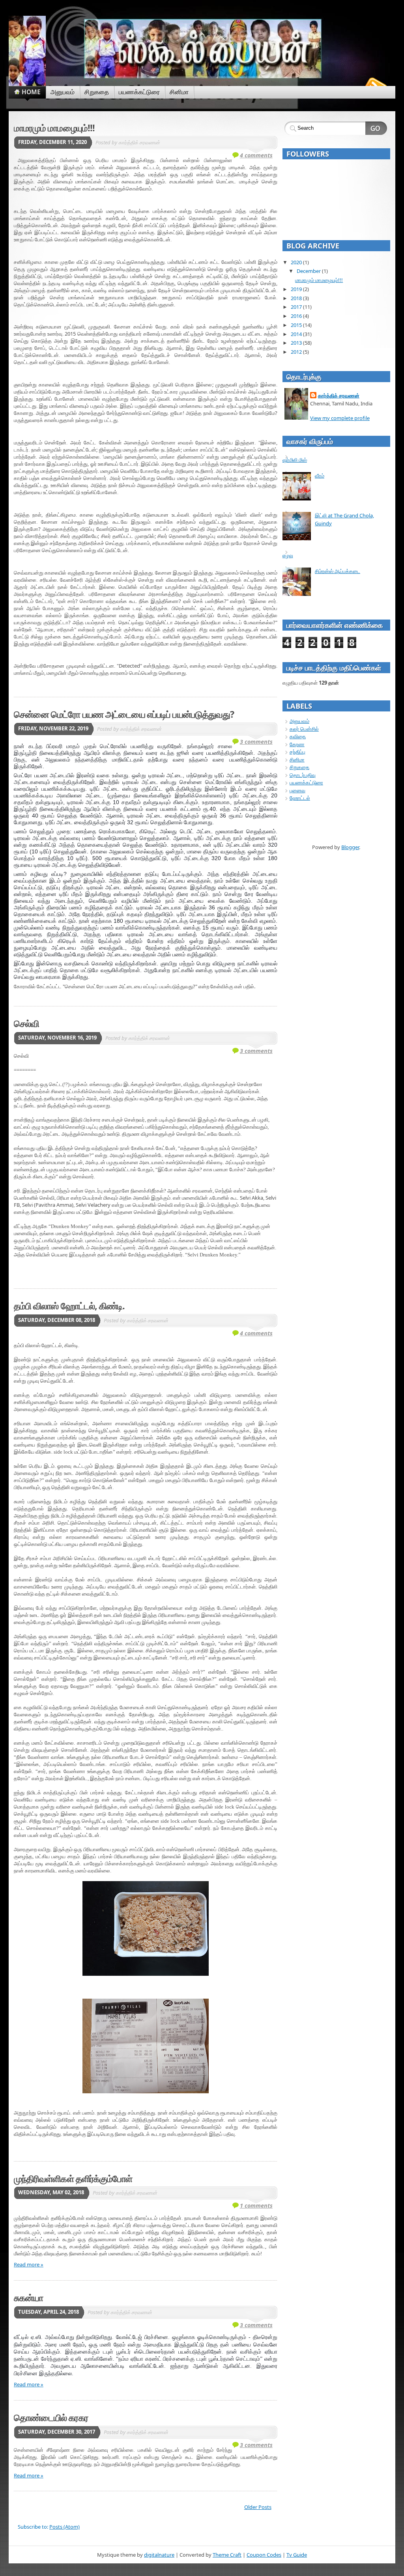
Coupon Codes (264, 2555)
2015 (296, 325)
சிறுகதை (299, 767)
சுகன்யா (28, 2298)
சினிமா (297, 760)
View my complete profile (340, 418)
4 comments (256, 155)
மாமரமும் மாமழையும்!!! (54, 128)
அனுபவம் (299, 721)
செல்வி (26, 1023)
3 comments (256, 742)
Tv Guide (297, 2555)
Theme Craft (227, 2555)
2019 (296, 289)
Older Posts (258, 2507)
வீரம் (320, 476)
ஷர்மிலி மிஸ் (295, 460)
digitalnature (159, 2555)
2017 (296, 307)
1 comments (256, 2205)
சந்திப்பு (297, 752)
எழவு (288, 555)
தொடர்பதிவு (303, 775)
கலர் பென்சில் (304, 729)
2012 (296, 352)
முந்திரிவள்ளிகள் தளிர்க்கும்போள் (73, 2178)
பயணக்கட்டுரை (306, 782)
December (309, 271)
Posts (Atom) (65, 2527)
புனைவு (297, 790)
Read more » (29, 2264)
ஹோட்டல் (300, 798)
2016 (296, 316)
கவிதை (298, 736)
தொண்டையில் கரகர (51, 2417)
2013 (296, 343)
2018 (296, 298)
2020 (296, 262)
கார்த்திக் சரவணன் (339, 396)
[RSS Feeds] (375, 84)
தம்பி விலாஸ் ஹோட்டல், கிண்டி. (69, 1306)
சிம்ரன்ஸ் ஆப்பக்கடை (338, 571)
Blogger (350, 847)
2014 (296, 334)
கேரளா (297, 744)
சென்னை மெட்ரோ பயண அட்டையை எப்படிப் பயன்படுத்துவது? (124, 714)
